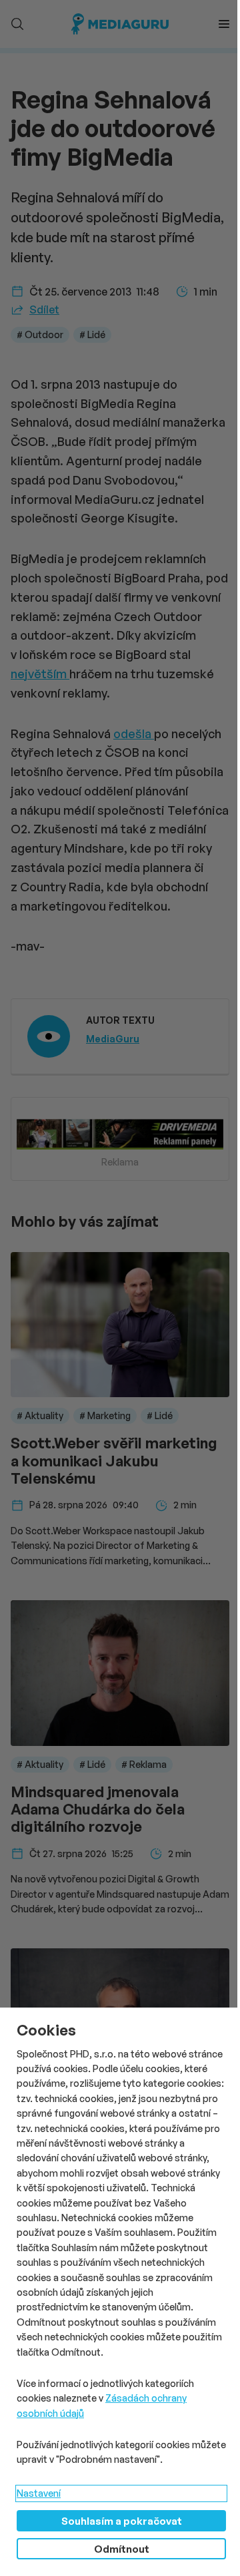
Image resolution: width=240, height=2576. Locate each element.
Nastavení (39, 2493)
